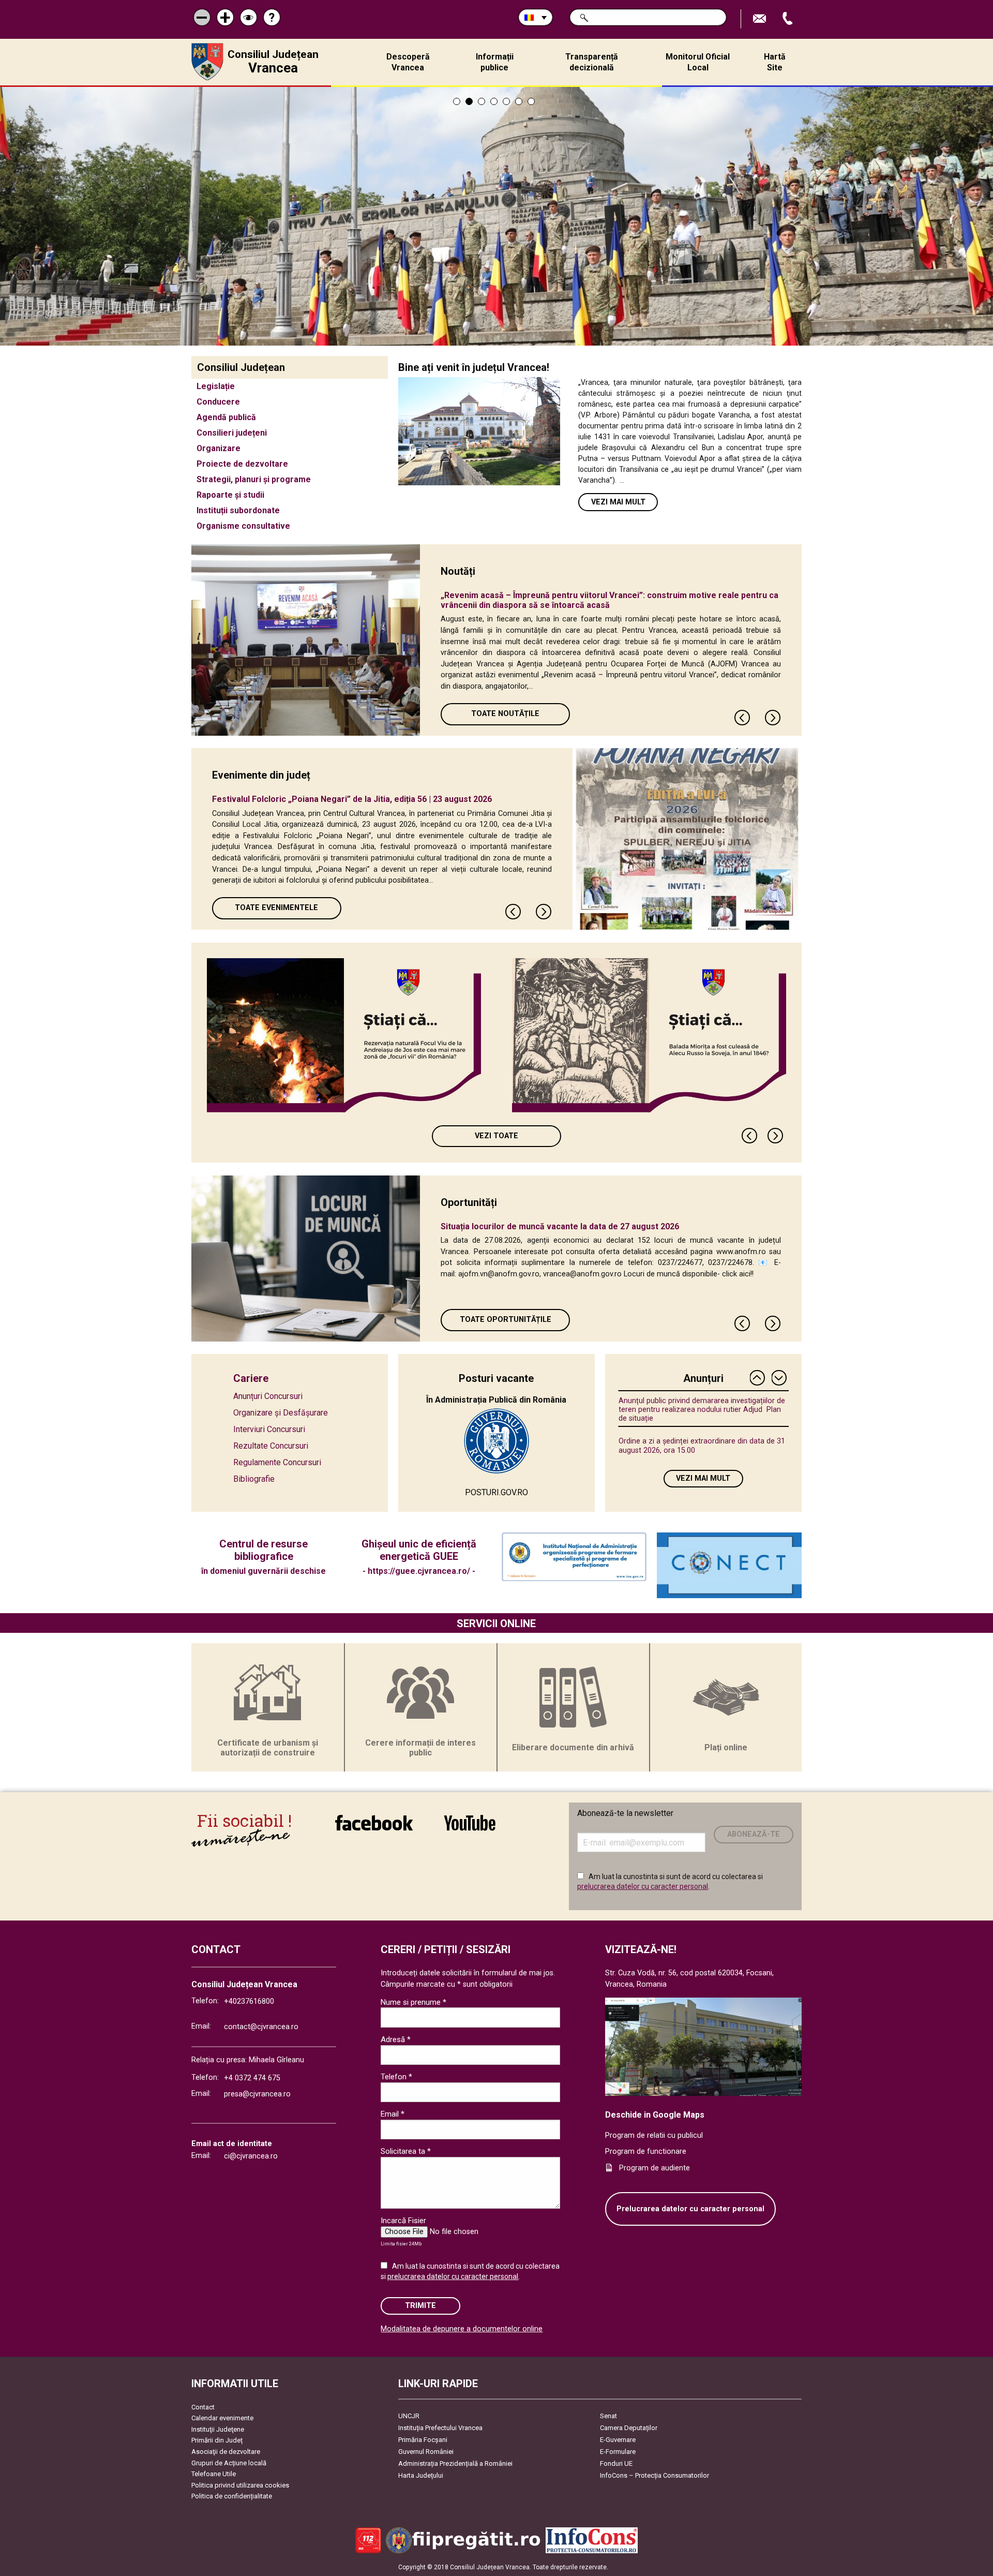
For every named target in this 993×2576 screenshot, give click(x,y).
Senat (608, 2416)
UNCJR (409, 2416)
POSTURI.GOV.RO (496, 1492)
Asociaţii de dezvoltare (226, 2452)
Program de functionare (646, 2151)
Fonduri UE (616, 2463)
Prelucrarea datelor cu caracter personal (690, 2209)
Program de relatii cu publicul (654, 2135)
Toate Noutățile (505, 714)
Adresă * (396, 2039)
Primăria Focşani (423, 2440)
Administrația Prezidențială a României (455, 2463)
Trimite (420, 2306)
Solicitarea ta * (406, 2151)
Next (773, 718)
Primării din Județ (217, 2440)
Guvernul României (426, 2452)
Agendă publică (226, 417)
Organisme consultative (243, 526)
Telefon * (396, 2077)
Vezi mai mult (618, 502)
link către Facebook (374, 1830)
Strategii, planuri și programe (254, 479)
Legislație (216, 386)
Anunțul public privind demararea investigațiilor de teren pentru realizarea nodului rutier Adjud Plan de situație (702, 1410)
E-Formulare (618, 2452)
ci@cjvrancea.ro (251, 2156)
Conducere (218, 402)
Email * (393, 2114)
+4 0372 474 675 (252, 2078)
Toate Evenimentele (276, 908)
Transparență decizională (592, 62)
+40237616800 (249, 2001)
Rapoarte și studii (230, 495)
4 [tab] (494, 101)
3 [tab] (482, 101)
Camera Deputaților (629, 2428)
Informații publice (495, 62)
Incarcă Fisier (403, 2221)
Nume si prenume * (413, 2002)
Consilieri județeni (232, 433)
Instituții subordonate (238, 510)
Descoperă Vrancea (408, 62)
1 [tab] (457, 101)
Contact (203, 2407)
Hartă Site (775, 62)
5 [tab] (506, 101)
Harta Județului (421, 2475)
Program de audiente (655, 2168)
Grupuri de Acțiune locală (229, 2463)
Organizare (219, 448)
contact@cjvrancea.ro (261, 2027)
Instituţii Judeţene (218, 2429)
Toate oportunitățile (506, 1320)
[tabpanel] (496, 216)
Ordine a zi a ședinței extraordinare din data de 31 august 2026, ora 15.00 (702, 1446)
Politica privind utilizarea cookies (240, 2485)
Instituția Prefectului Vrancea (440, 2428)
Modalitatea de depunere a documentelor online (462, 2329)
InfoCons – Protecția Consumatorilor (655, 2475)
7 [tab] (531, 101)
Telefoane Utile (214, 2474)
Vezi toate (496, 1136)
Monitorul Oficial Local (698, 62)
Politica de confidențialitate (232, 2496)
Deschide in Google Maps (655, 2115)
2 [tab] (469, 101)
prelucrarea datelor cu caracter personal (643, 1886)
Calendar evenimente (222, 2418)
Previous (743, 718)
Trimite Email (761, 19)
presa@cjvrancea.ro (257, 2094)
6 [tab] (519, 101)
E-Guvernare (618, 2440)
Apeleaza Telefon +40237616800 (789, 19)
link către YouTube (470, 1830)
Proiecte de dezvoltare (242, 464)
